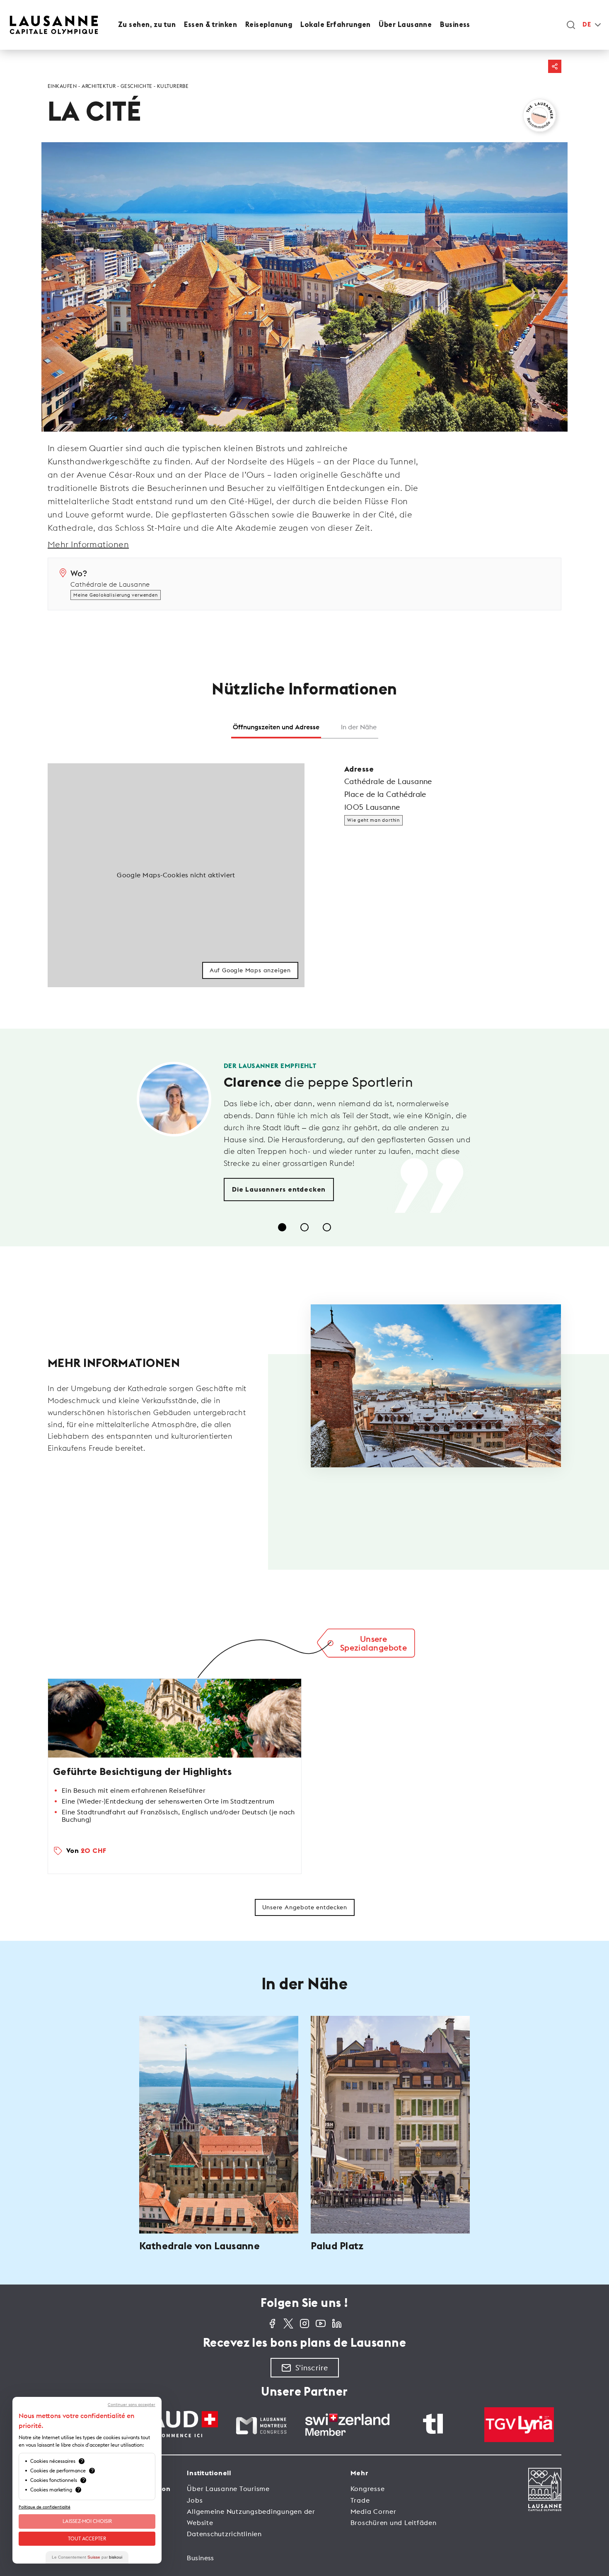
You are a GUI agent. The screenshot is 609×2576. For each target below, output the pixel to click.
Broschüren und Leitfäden (394, 2523)
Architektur (99, 86)
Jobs (195, 2500)
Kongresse (368, 2489)
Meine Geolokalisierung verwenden (116, 595)
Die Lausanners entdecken (279, 1190)
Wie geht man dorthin (373, 820)
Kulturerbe (173, 86)
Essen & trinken (210, 25)
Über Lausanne (405, 25)
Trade (360, 2500)
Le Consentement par (87, 2557)
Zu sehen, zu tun (147, 25)
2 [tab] (304, 1227)
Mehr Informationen (88, 544)
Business (455, 25)
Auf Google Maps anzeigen (250, 970)
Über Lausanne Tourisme (228, 2489)
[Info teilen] (555, 66)
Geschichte (137, 86)
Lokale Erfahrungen (335, 25)
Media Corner (373, 2511)
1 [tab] (282, 1227)
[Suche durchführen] (571, 25)
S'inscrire (312, 2368)
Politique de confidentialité (45, 2507)
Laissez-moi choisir (87, 2521)
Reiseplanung (269, 25)
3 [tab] (327, 1227)
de (587, 25)
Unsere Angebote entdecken (305, 1907)
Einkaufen (62, 86)
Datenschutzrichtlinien (224, 2534)
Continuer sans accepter (132, 2405)
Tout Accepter (87, 2538)
